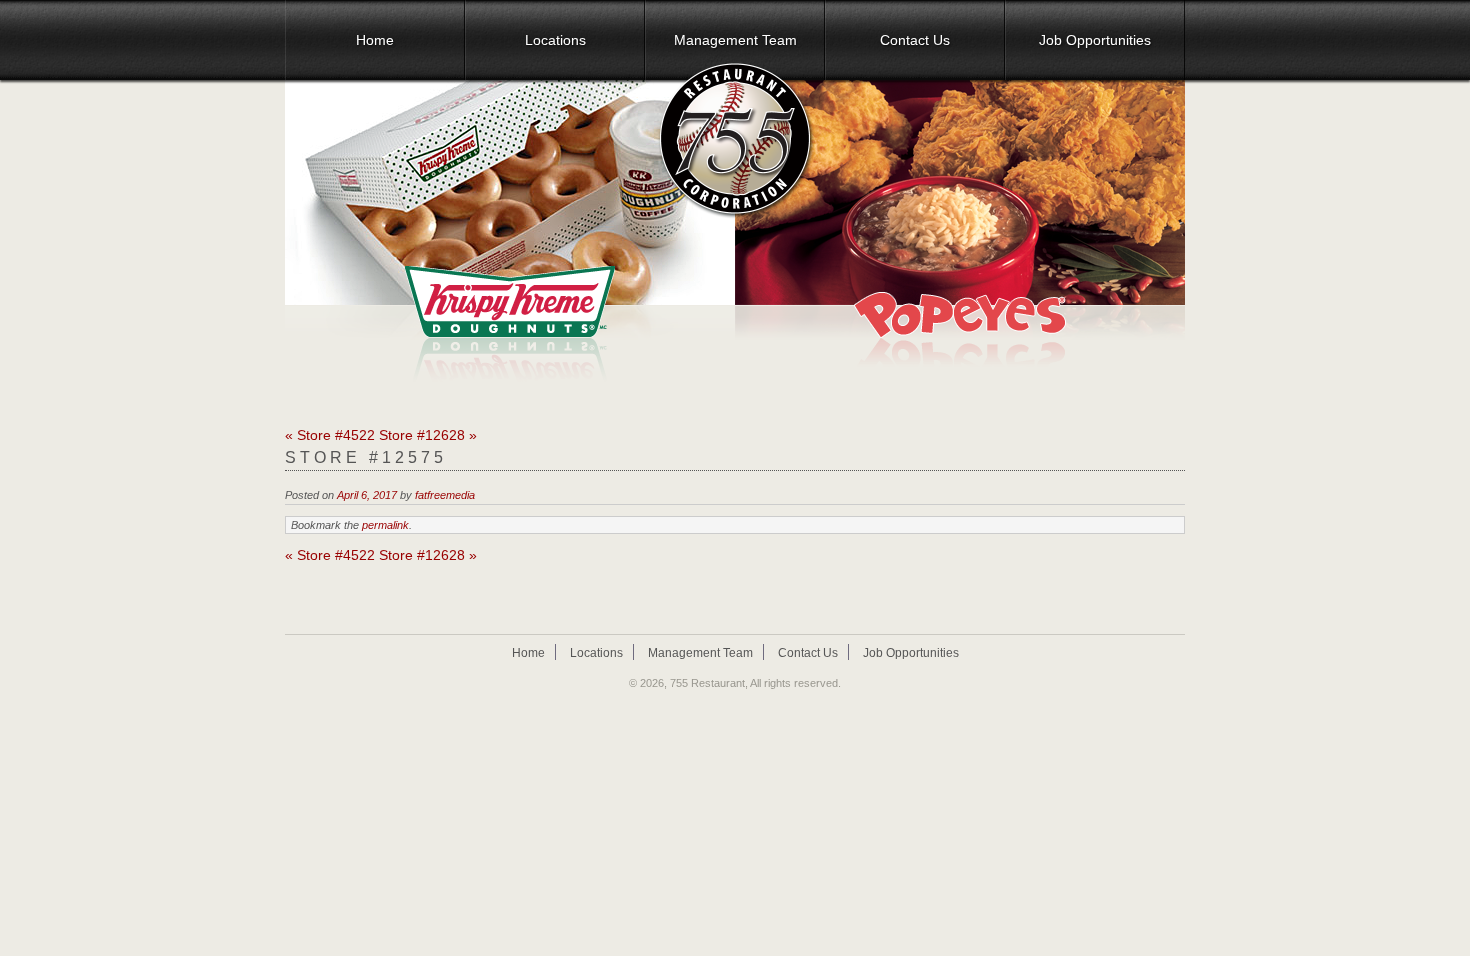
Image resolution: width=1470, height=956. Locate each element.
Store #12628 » (428, 435)
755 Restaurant (707, 683)
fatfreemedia (445, 495)
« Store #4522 (330, 435)
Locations (555, 40)
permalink (385, 525)
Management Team (735, 40)
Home (375, 40)
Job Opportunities (1095, 40)
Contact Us (915, 40)
